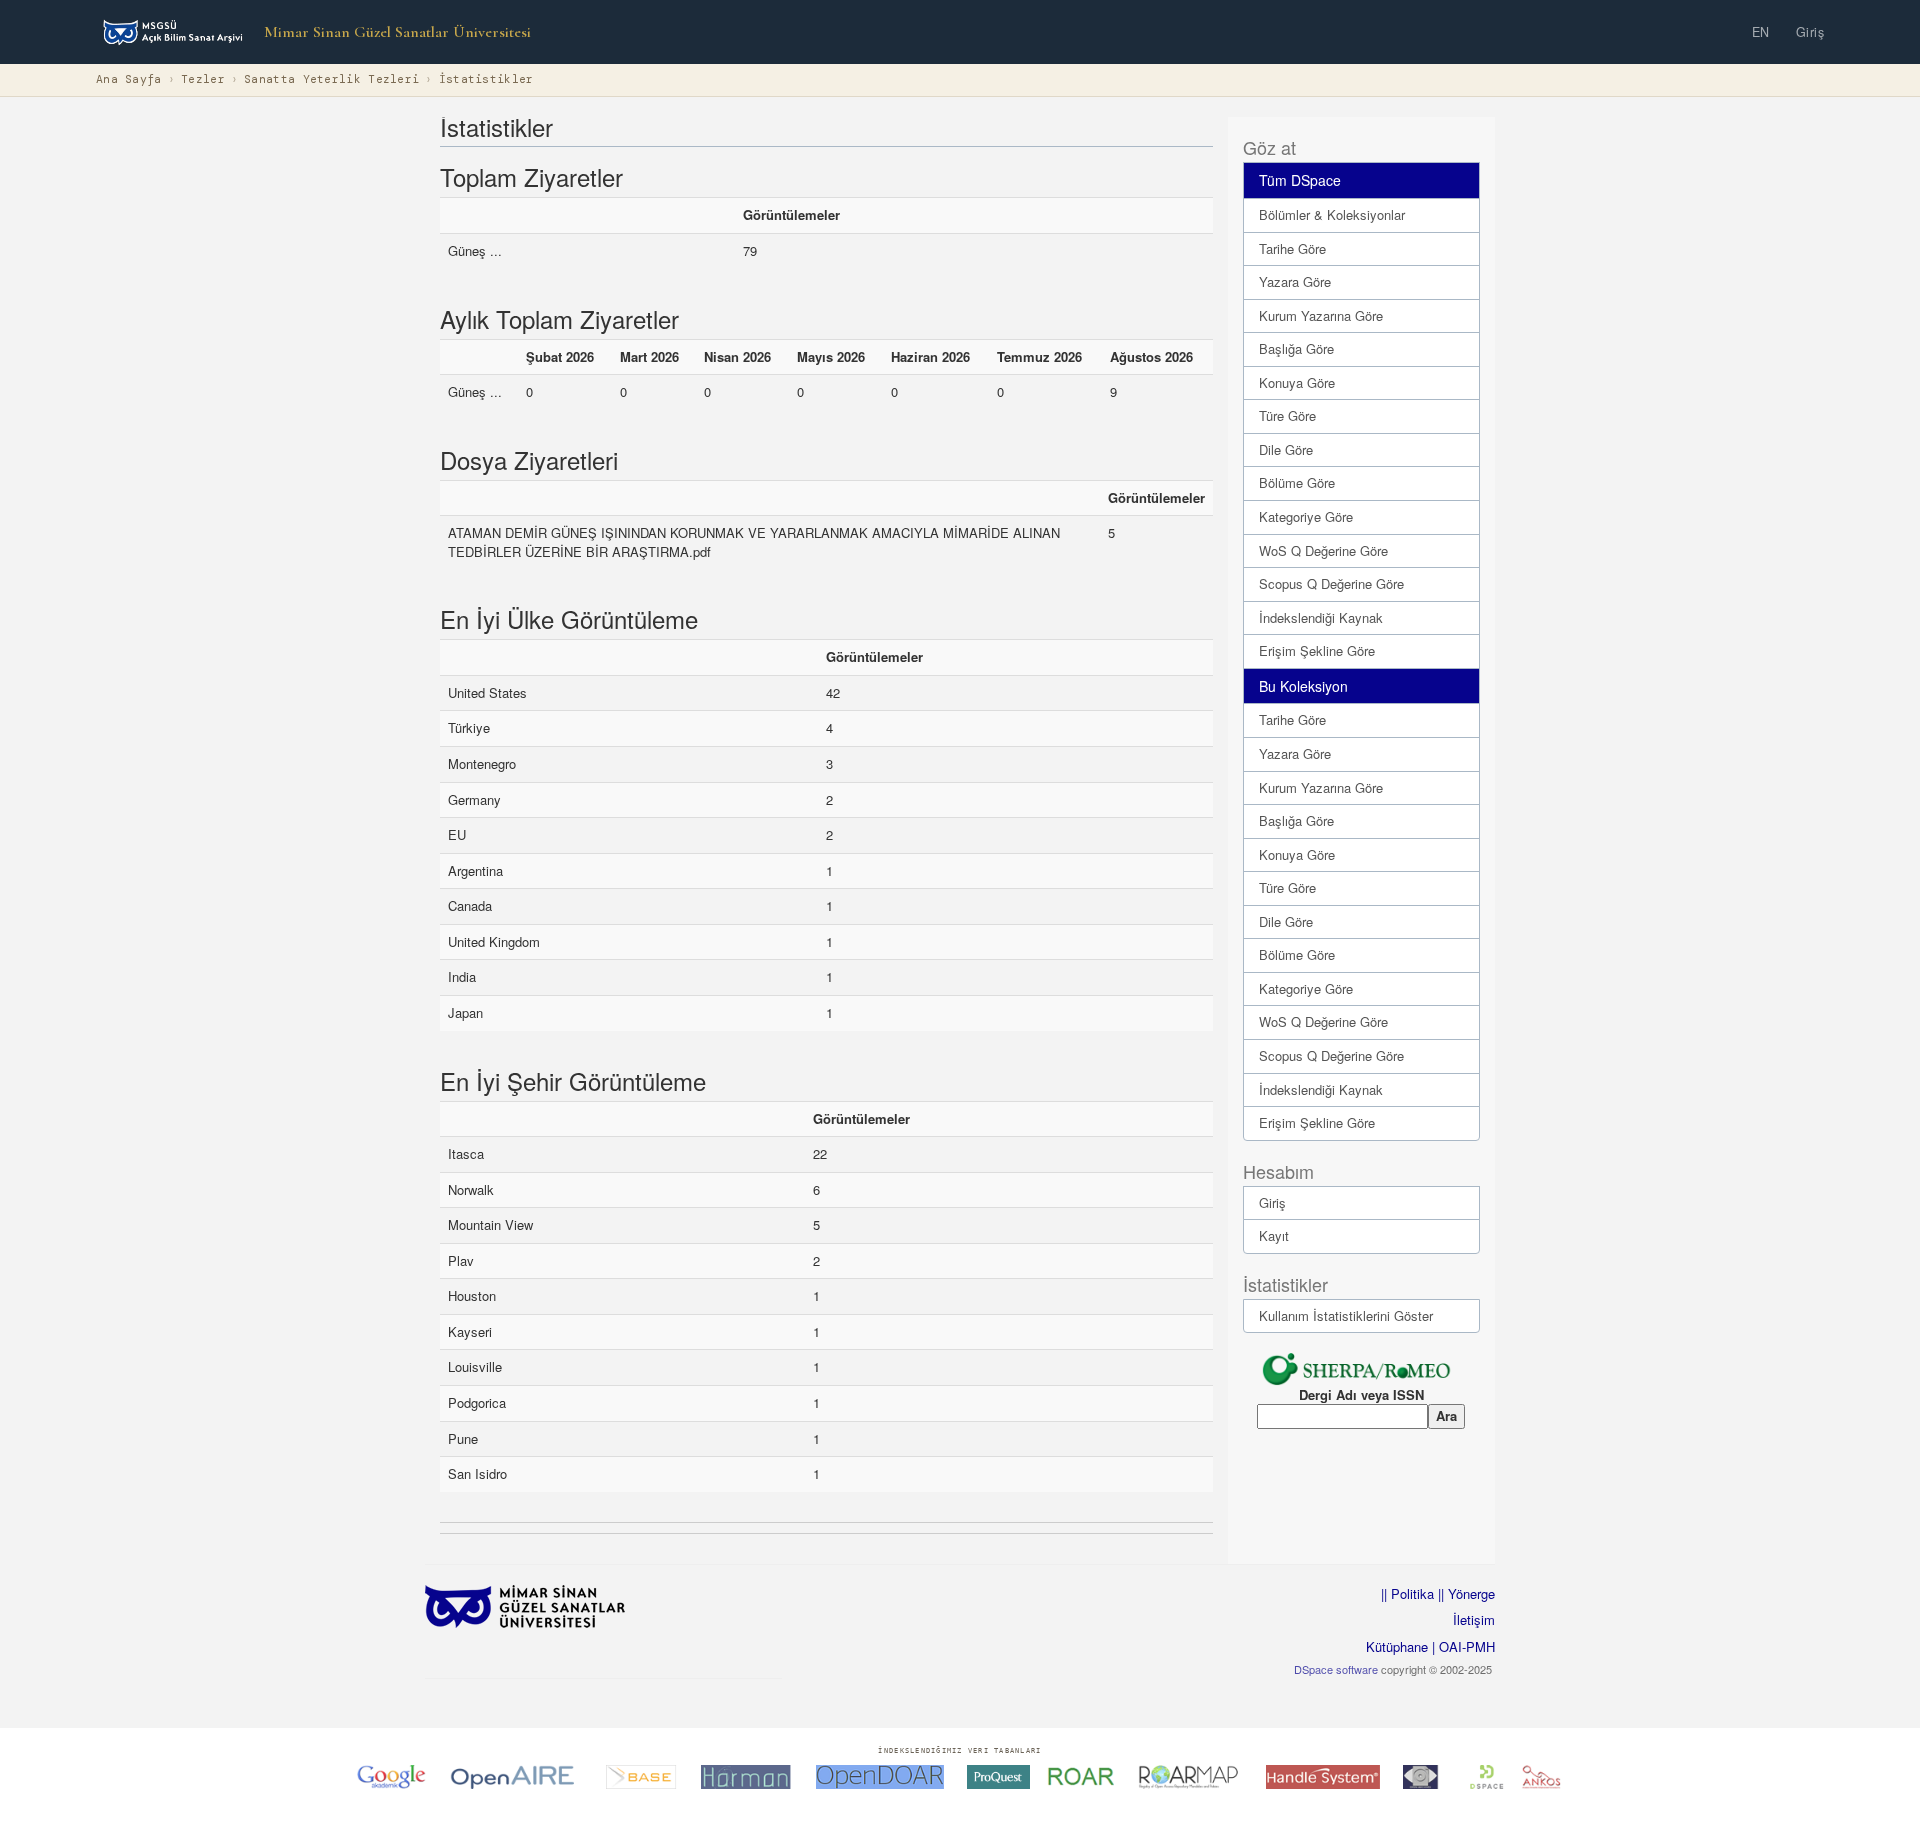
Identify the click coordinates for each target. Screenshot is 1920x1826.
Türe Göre (1287, 415)
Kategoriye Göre (1306, 516)
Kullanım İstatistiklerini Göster (1346, 1315)
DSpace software (1336, 1669)
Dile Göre (1286, 449)
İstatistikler (486, 79)
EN (1761, 32)
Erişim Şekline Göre (1317, 650)
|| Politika (1407, 1593)
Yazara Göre (1295, 281)
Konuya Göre (1297, 382)
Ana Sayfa (129, 79)
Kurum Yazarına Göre (1321, 315)
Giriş (1810, 32)
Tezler (203, 79)
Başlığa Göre (1296, 348)
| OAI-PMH (1461, 1646)
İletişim (1474, 1619)
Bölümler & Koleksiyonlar (1332, 214)
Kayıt (1274, 1235)
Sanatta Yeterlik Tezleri (331, 79)
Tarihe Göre (1292, 248)
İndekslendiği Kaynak (1321, 617)
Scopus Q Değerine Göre (1331, 583)
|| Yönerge (1464, 1593)
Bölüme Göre (1297, 482)
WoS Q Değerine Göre (1323, 550)
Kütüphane (1397, 1646)
